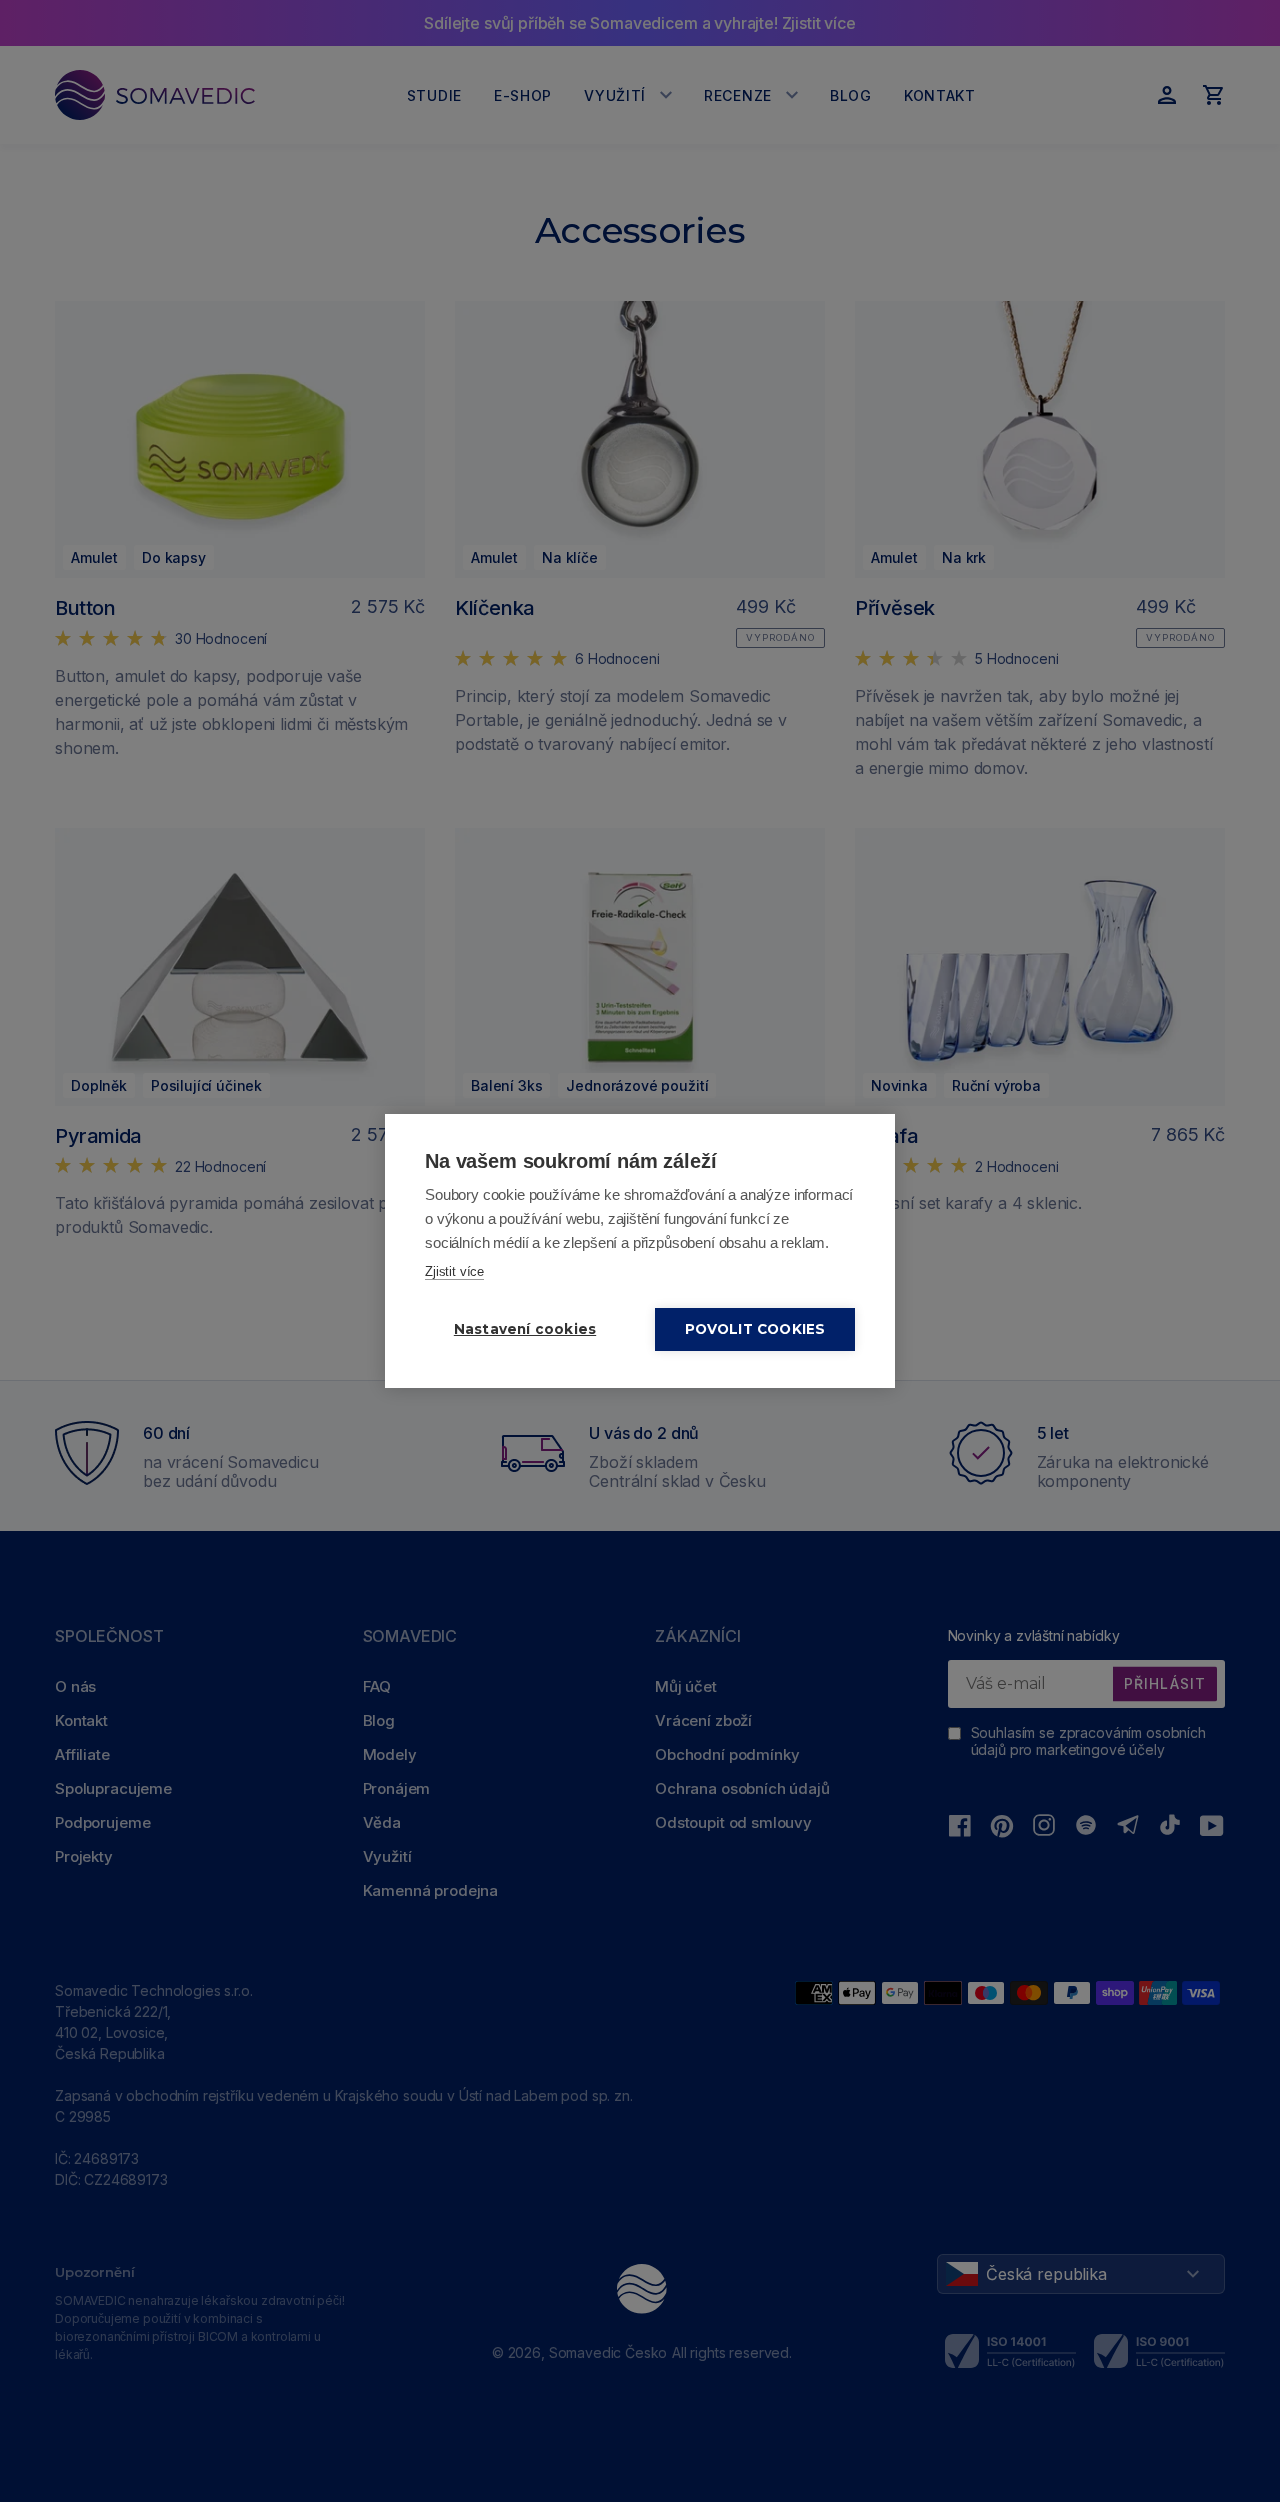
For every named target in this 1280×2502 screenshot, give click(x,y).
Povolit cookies (755, 1329)
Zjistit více (454, 1271)
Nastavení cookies (525, 1329)
